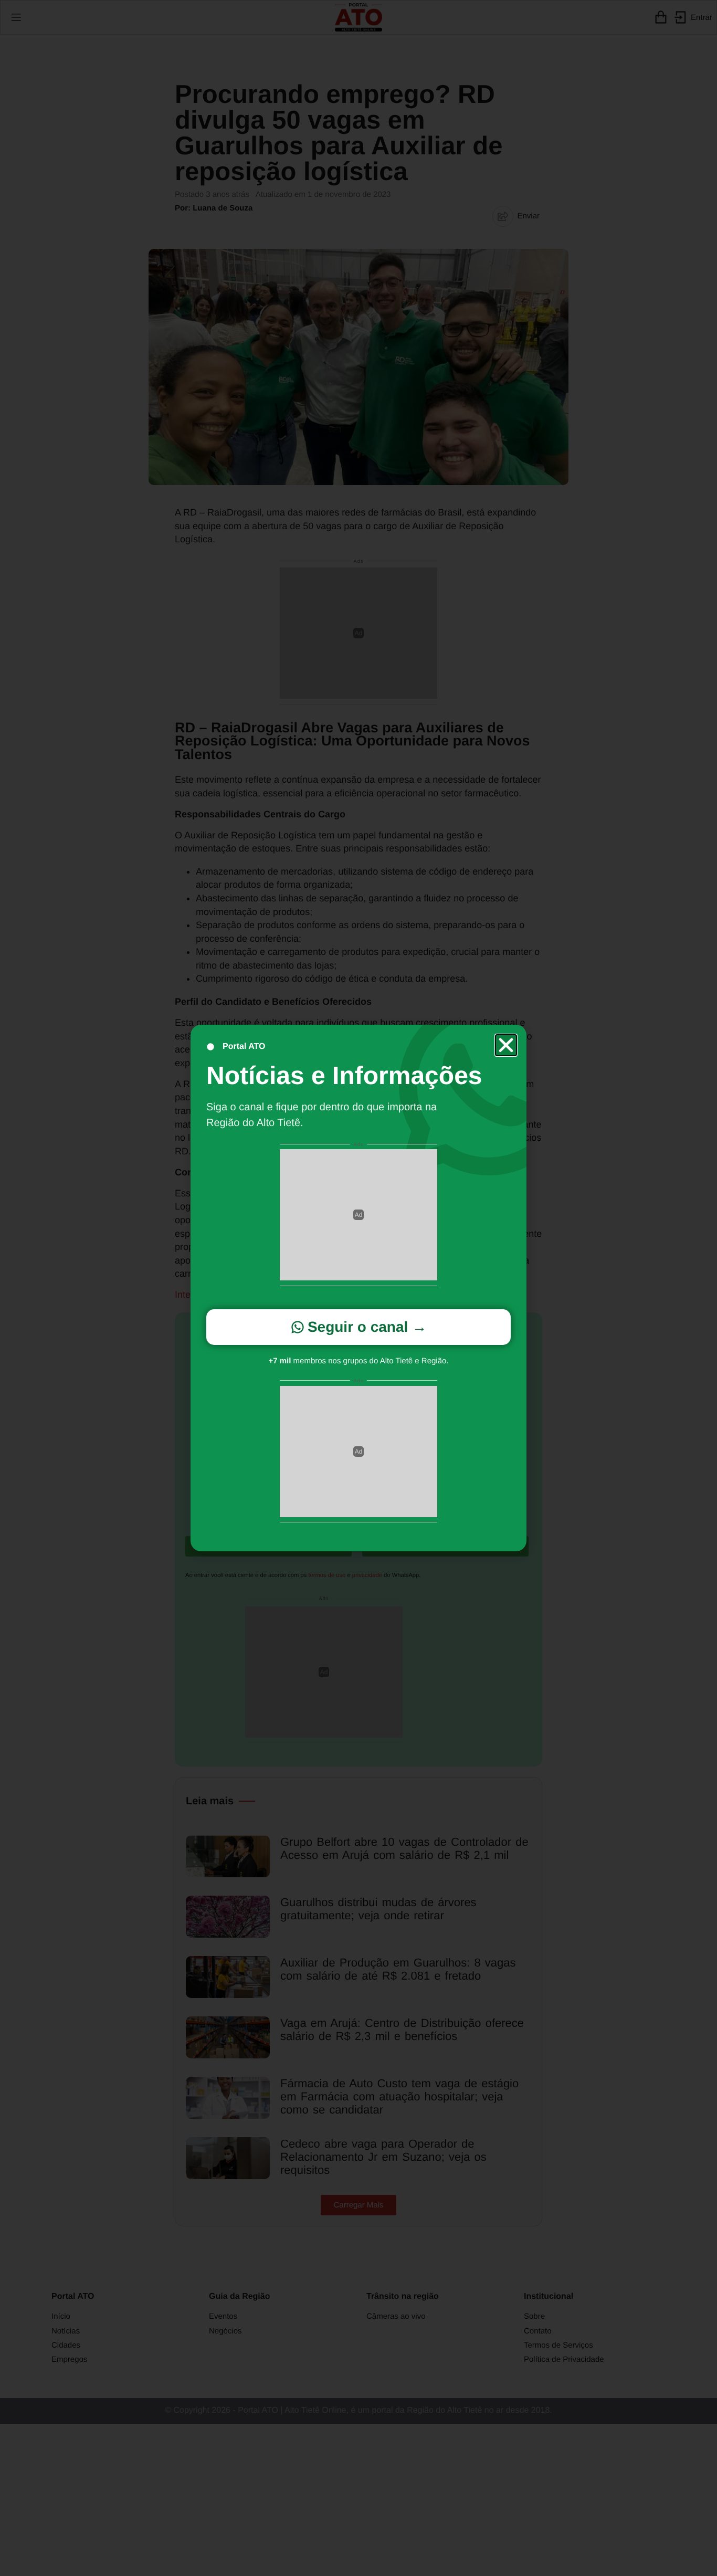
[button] (506, 1045)
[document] (358, 1288)
